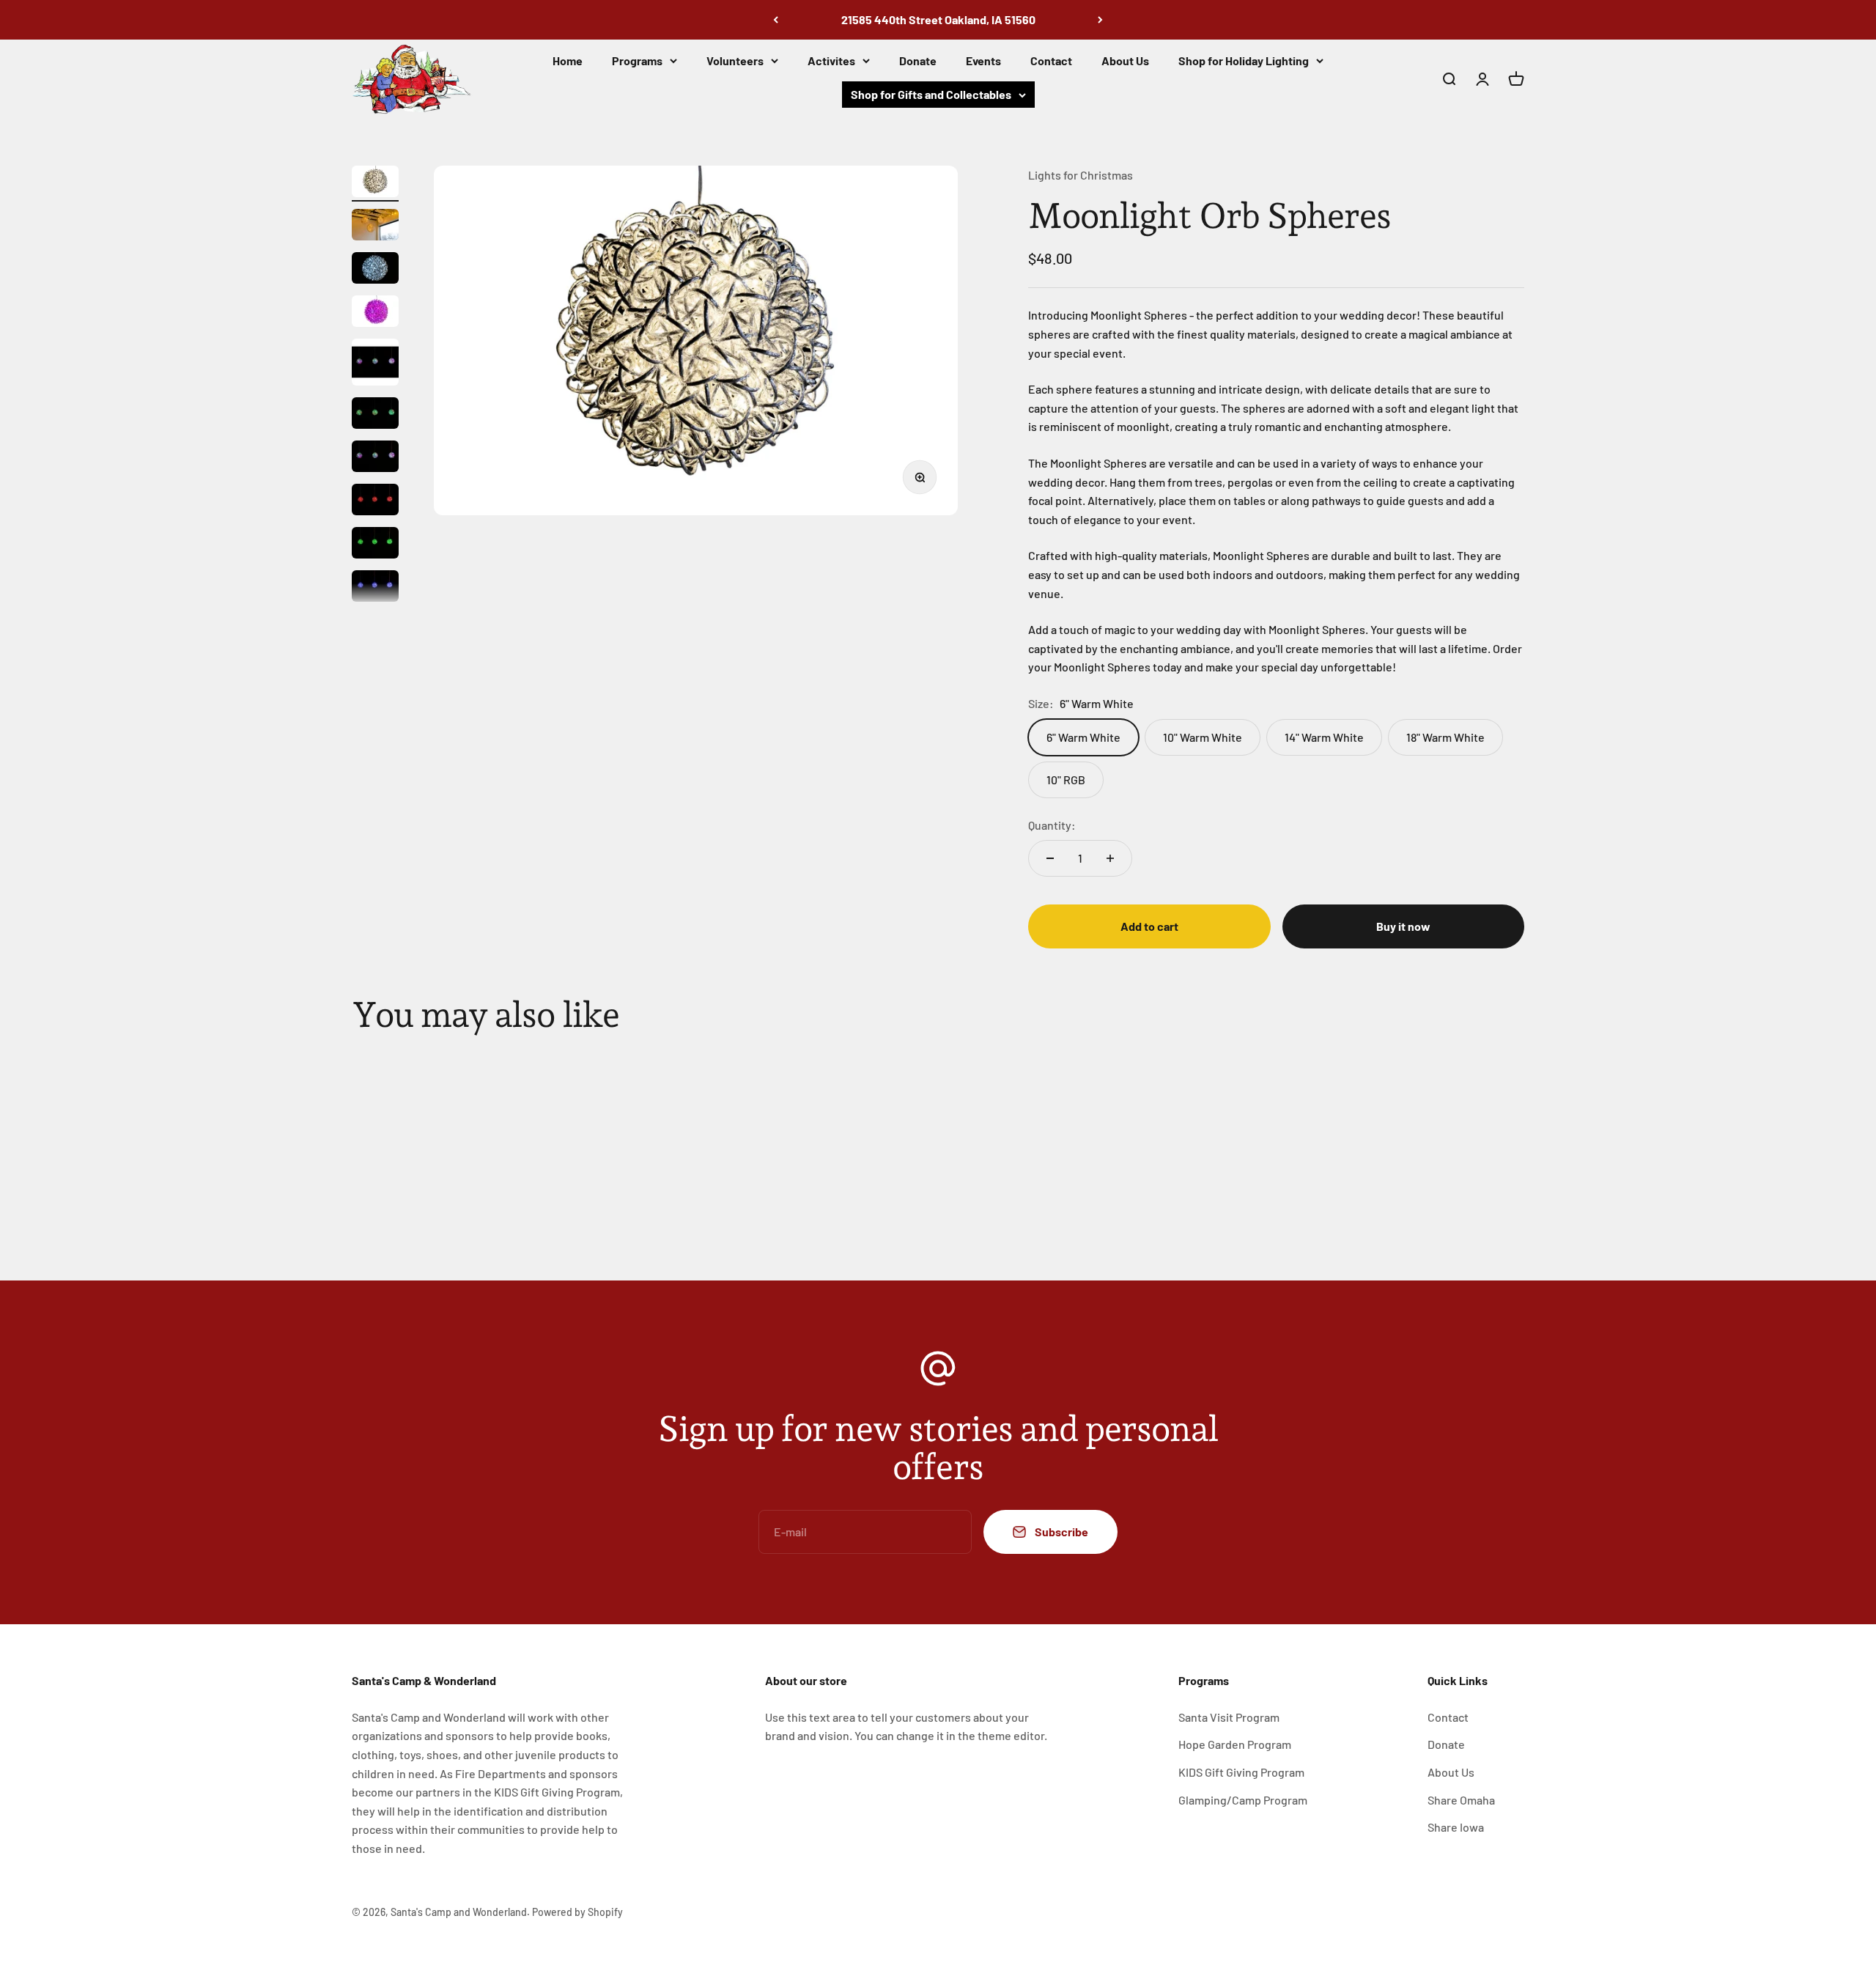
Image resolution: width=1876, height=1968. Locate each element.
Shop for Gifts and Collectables (931, 94)
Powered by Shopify (577, 1912)
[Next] (1100, 20)
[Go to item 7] (375, 458)
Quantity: (1052, 825)
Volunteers (735, 60)
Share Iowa (1456, 1827)
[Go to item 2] (375, 227)
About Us (1125, 60)
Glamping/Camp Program (1243, 1800)
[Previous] (776, 20)
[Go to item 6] (375, 415)
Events (983, 60)
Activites (831, 60)
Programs (637, 60)
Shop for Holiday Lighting (1244, 60)
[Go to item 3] (375, 270)
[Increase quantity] (1110, 858)
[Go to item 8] (375, 502)
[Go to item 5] (375, 364)
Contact (1051, 60)
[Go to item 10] (375, 588)
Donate (918, 60)
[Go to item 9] (375, 545)
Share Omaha (1461, 1800)
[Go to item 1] (375, 184)
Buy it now (1403, 926)
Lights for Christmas (1081, 175)
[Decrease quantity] (1050, 858)
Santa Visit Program (1229, 1717)
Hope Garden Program (1235, 1744)
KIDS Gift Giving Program (1241, 1772)
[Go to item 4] (375, 313)
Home (568, 60)
